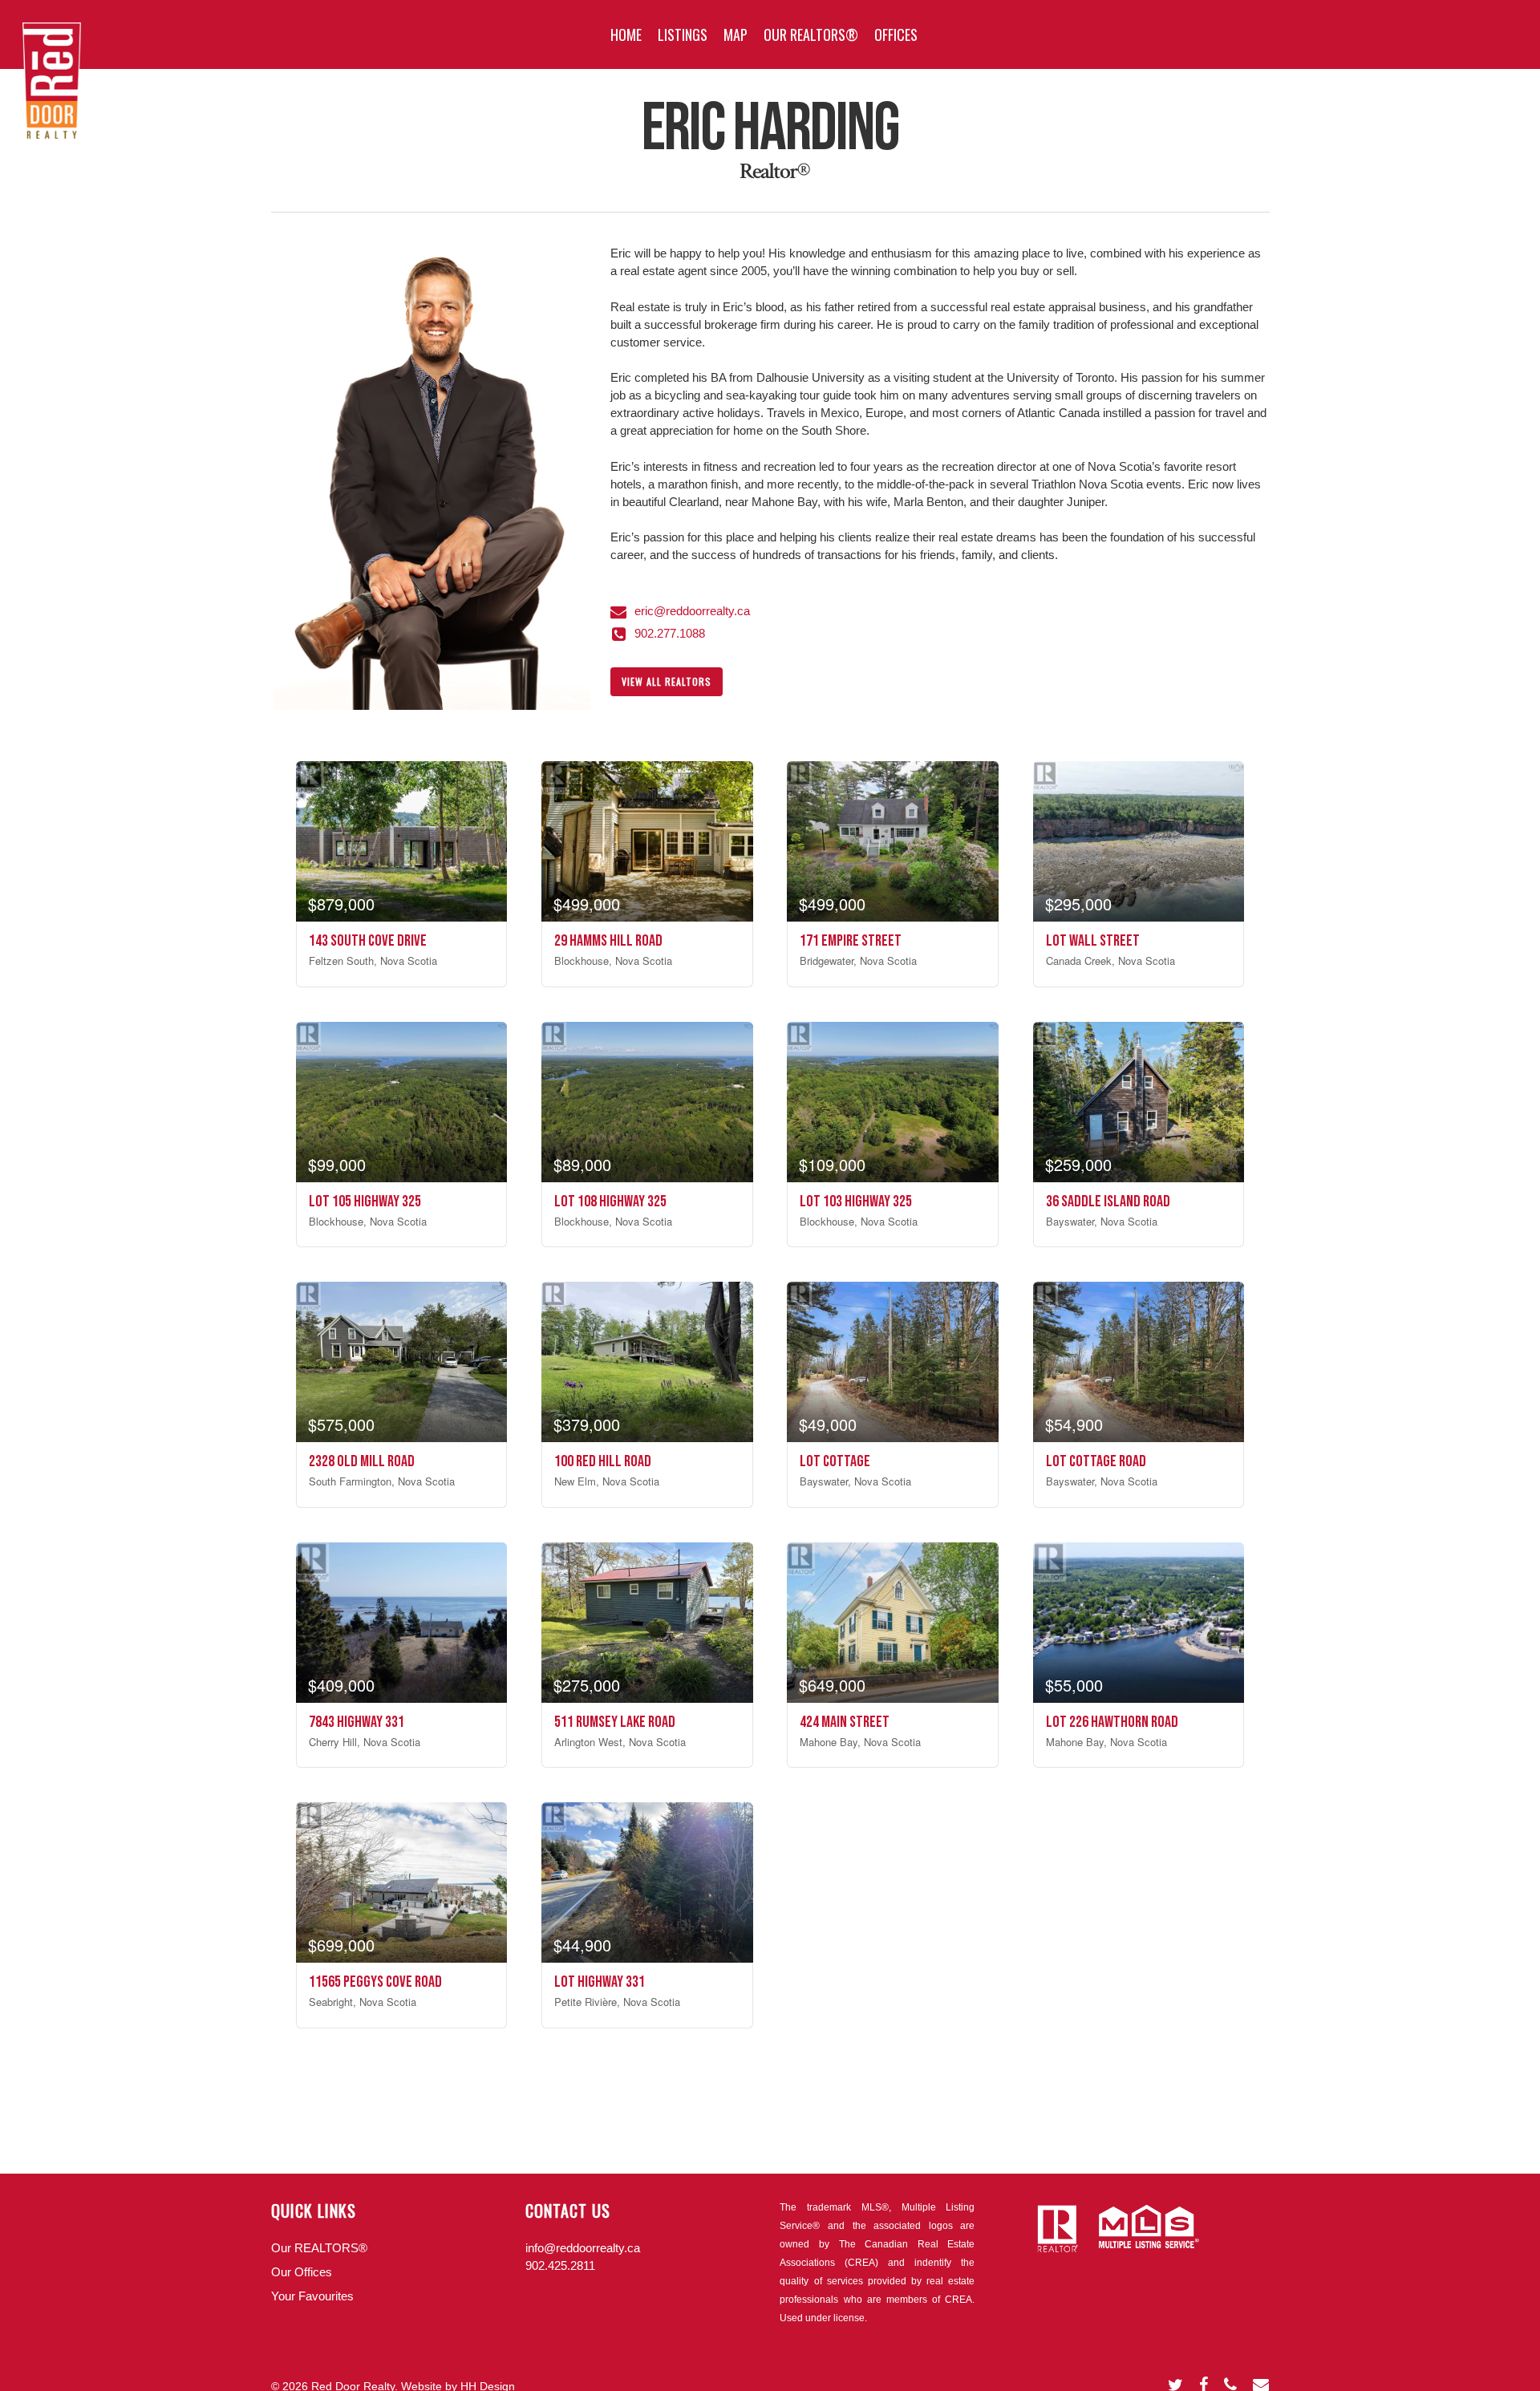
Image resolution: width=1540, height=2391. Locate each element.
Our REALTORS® (319, 2248)
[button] (667, 682)
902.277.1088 (670, 633)
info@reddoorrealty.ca (583, 2248)
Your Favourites (312, 2296)
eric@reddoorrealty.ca (692, 611)
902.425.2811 (560, 2265)
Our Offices (302, 2272)
